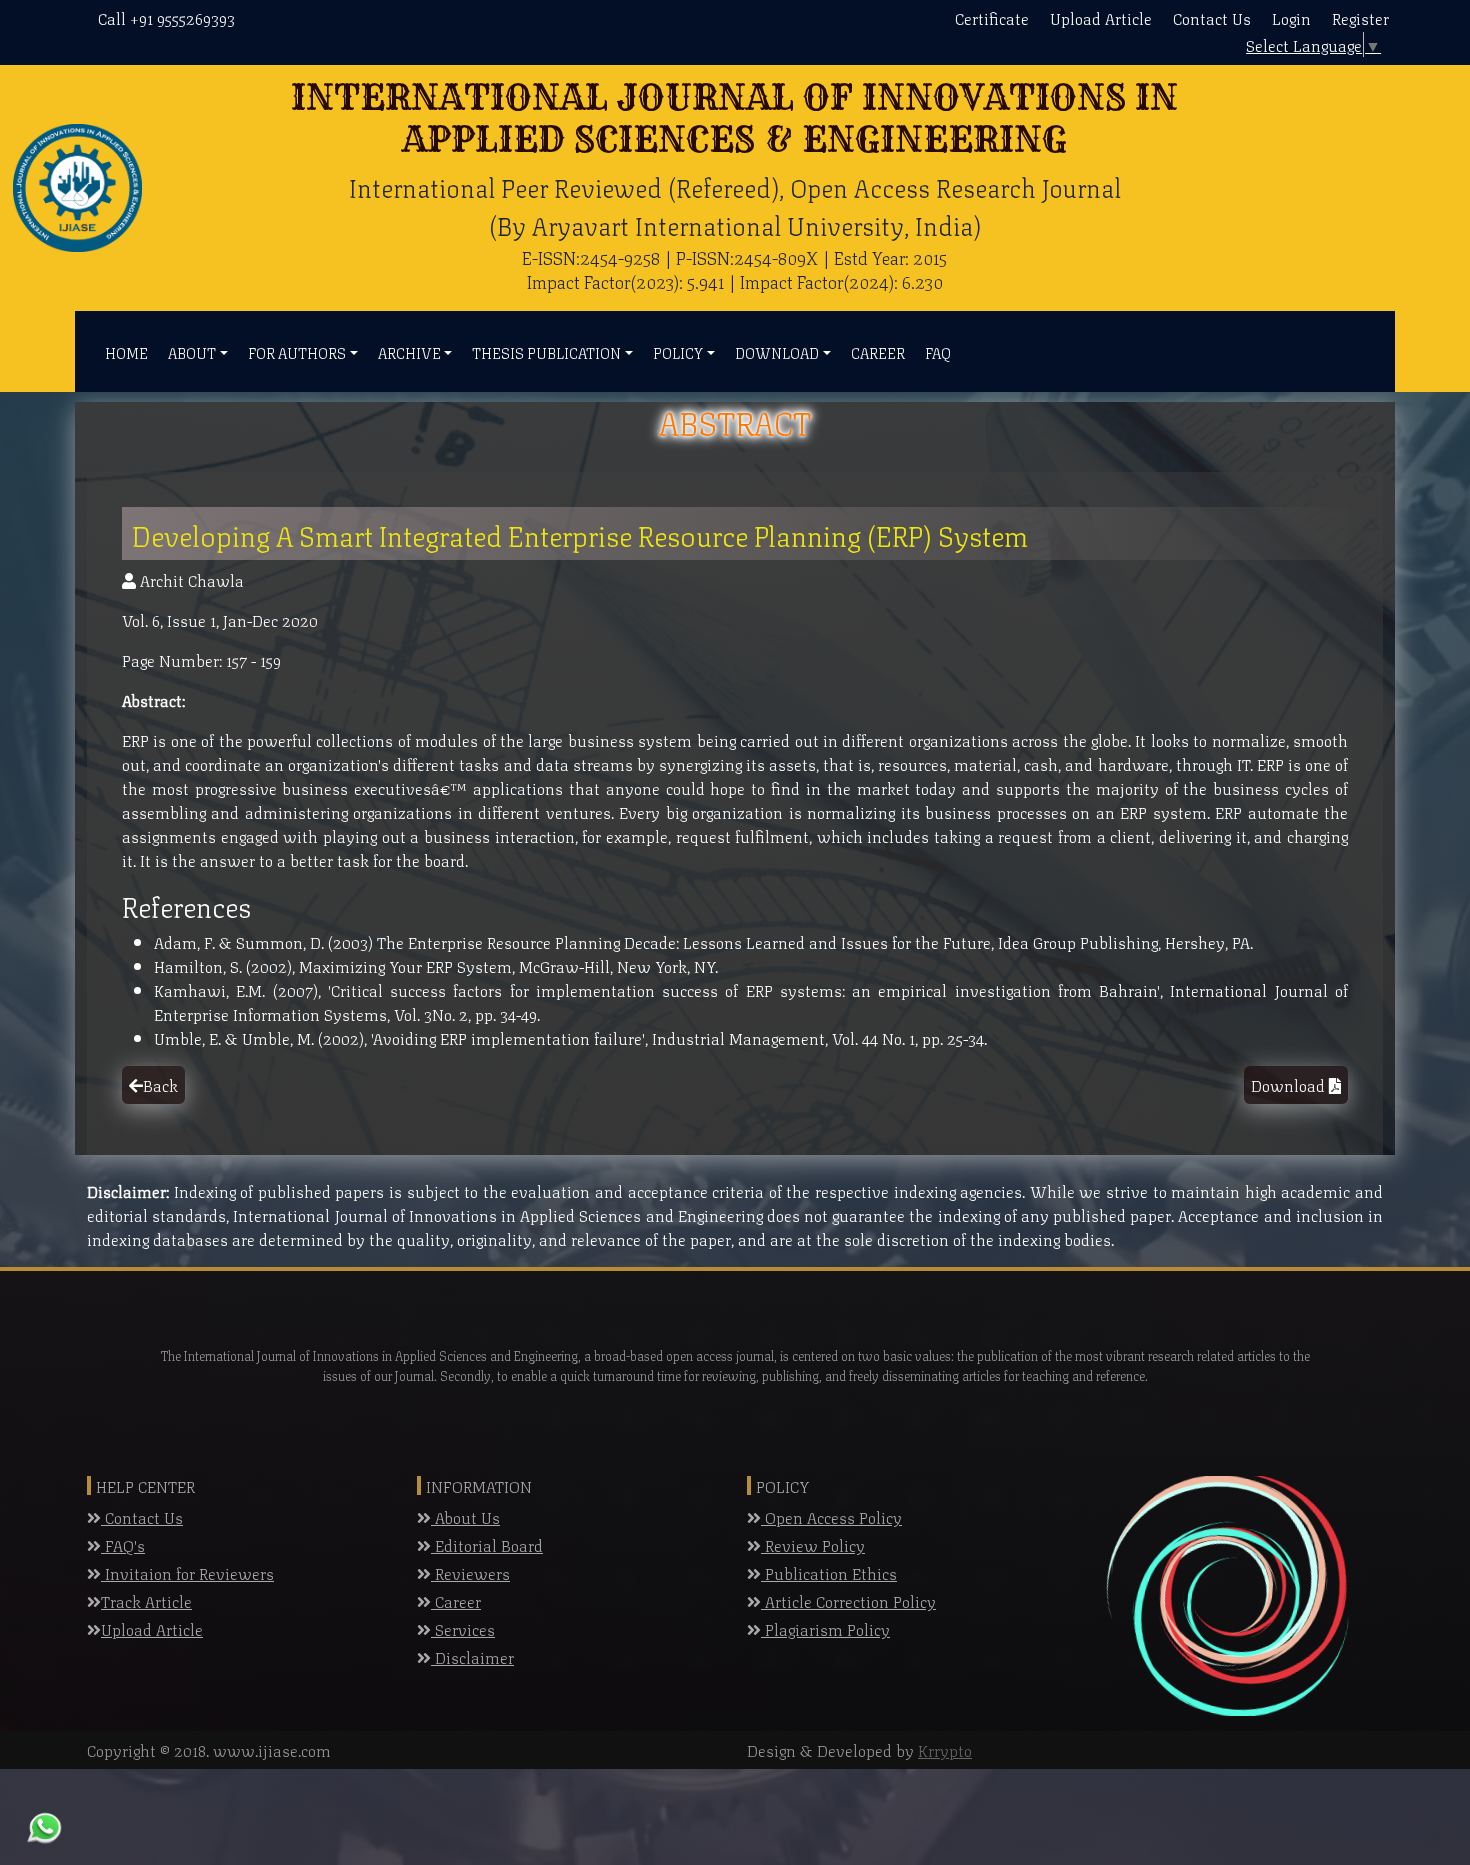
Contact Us (1212, 17)
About (192, 352)
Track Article (146, 1600)
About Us (465, 1516)
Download (777, 352)
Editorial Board (487, 1544)
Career (878, 352)
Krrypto (945, 1749)
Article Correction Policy (848, 1600)
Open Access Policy (831, 1516)
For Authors (297, 352)
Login (1291, 17)
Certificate (992, 17)
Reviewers (470, 1572)
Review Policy (813, 1544)
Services (463, 1628)
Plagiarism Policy (825, 1628)
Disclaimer (472, 1656)
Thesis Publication (546, 352)
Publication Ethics (829, 1572)
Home (126, 352)
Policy (678, 352)
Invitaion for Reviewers (187, 1572)
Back (160, 1084)
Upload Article (1101, 17)
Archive (409, 352)
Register (1360, 17)
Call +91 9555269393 (166, 17)
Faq (938, 352)
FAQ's (123, 1544)
